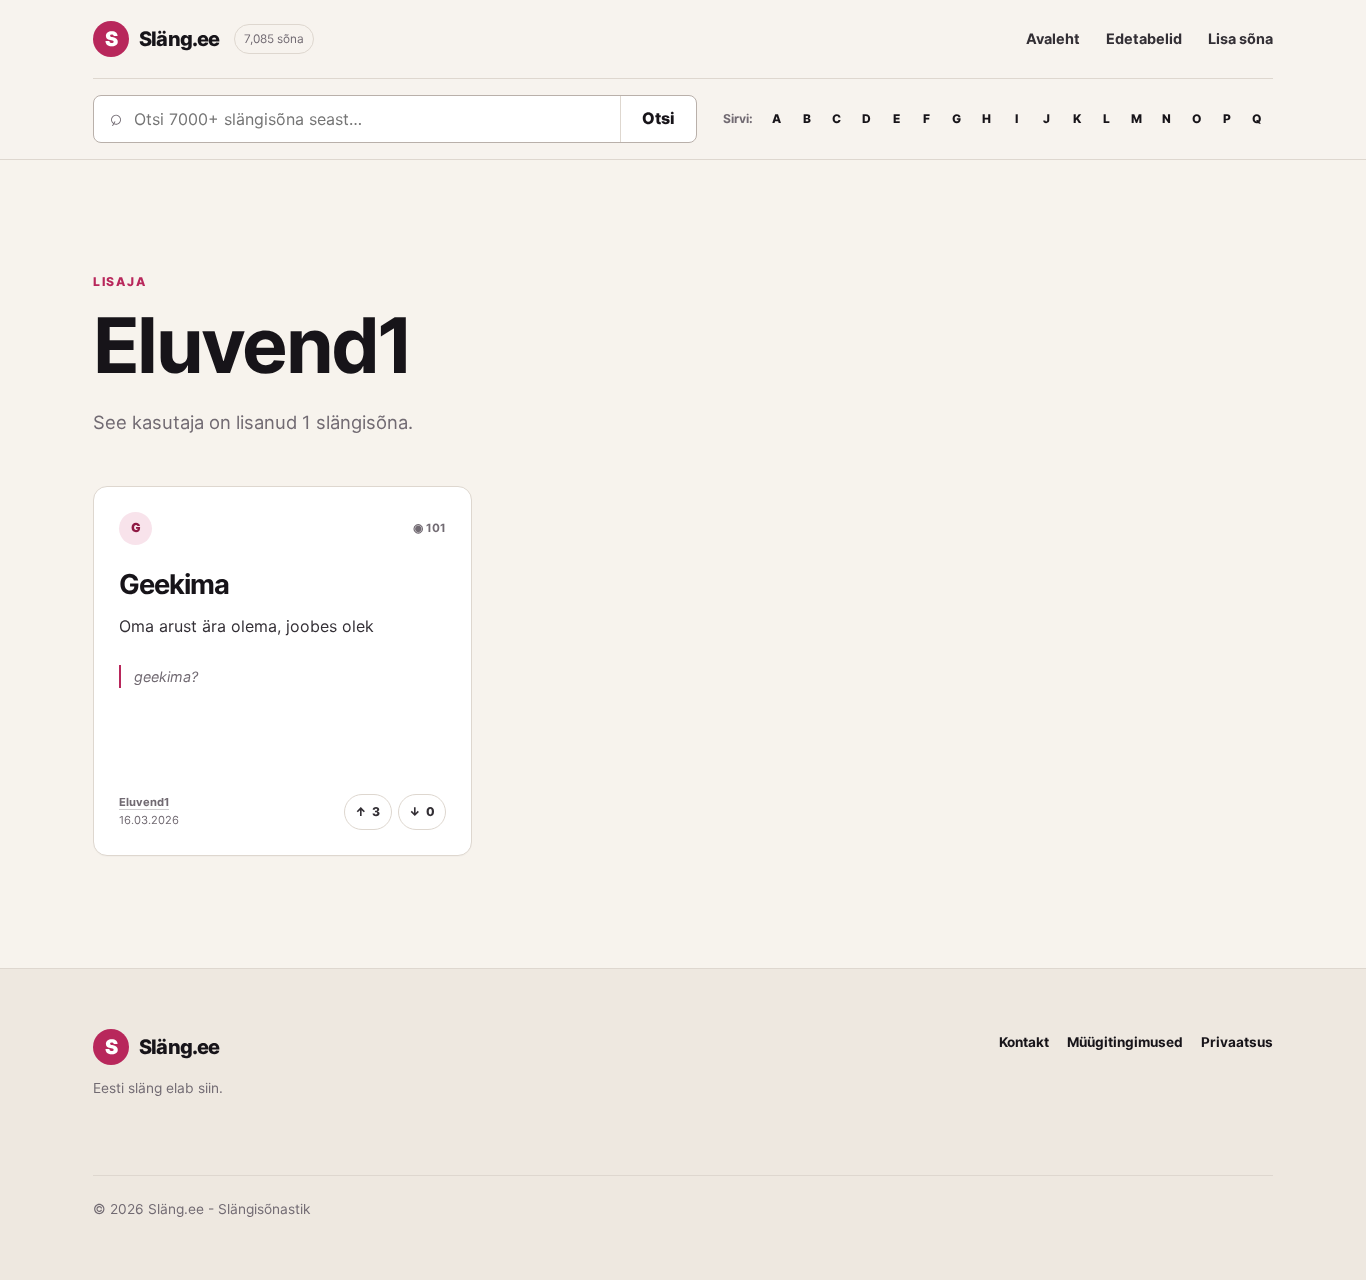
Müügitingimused (1125, 1042)
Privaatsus (1237, 1042)
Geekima (174, 584)
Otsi (658, 118)
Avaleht (1053, 38)
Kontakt (1024, 1042)
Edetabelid (1144, 38)
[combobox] (371, 119)
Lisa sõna (1240, 38)
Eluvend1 (144, 802)
